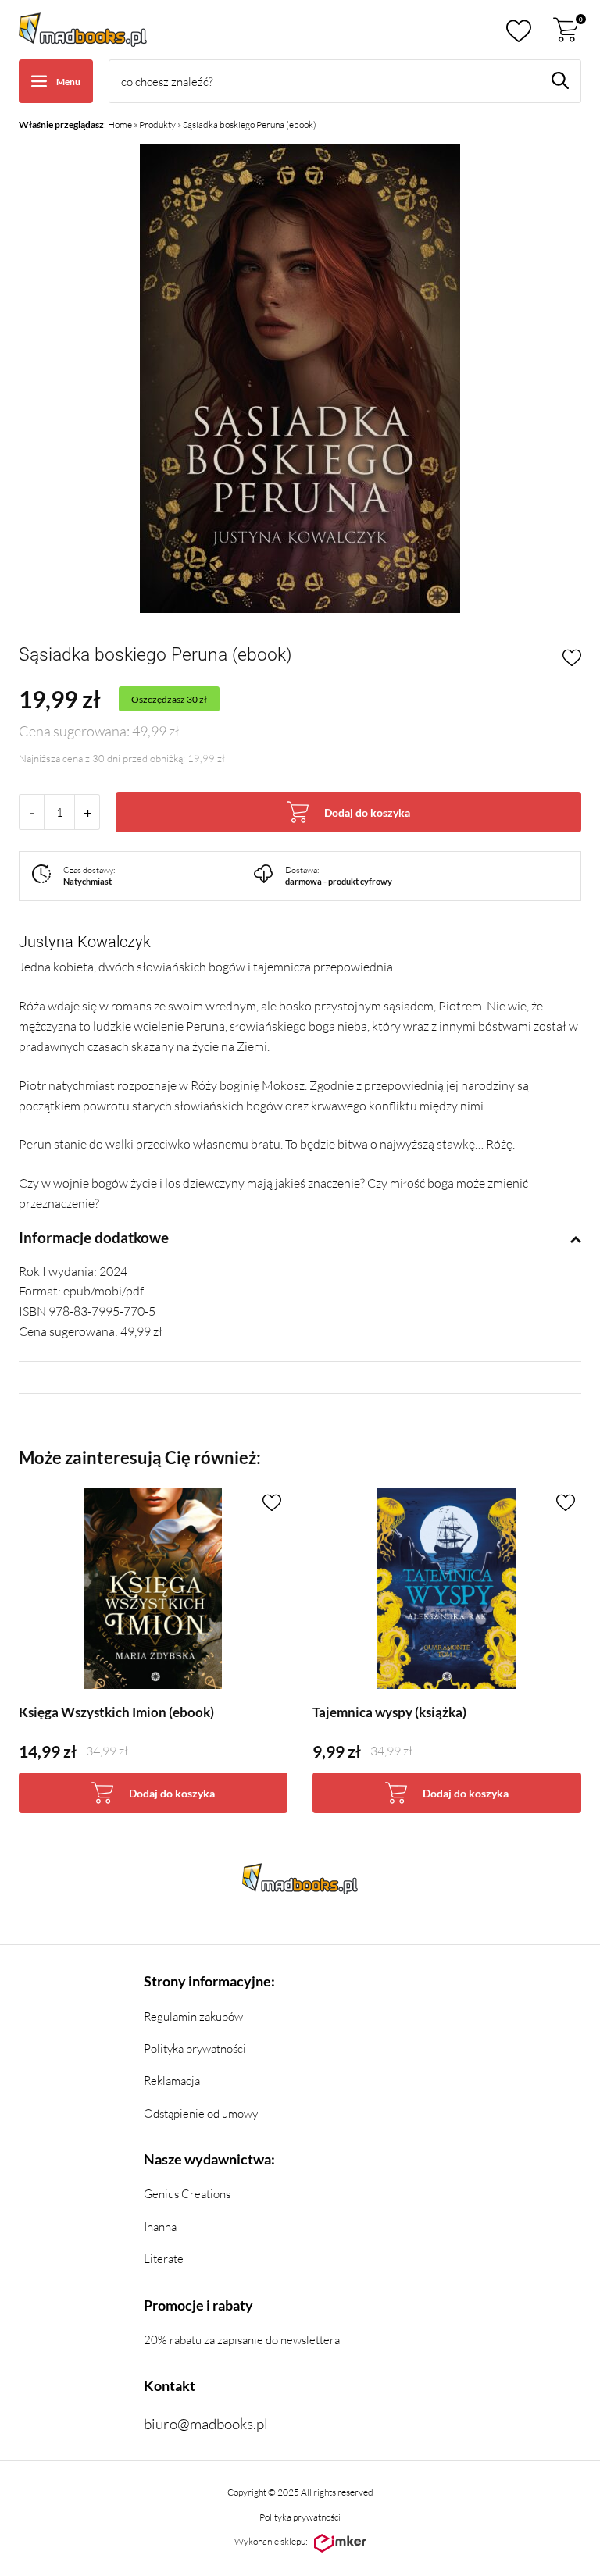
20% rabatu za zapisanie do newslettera (242, 2340)
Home (120, 125)
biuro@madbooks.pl (206, 2424)
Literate (164, 2259)
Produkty (157, 125)
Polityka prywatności (195, 2049)
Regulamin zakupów (193, 2017)
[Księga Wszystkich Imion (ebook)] (153, 1588)
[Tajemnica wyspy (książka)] (447, 1588)
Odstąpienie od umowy (201, 2113)
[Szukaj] (560, 80)
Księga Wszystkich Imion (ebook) (116, 1712)
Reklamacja (172, 2081)
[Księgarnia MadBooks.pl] (83, 30)
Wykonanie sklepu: (271, 2541)
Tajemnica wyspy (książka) (389, 1712)
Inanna (160, 2227)
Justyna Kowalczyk (85, 942)
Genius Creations (187, 2194)
